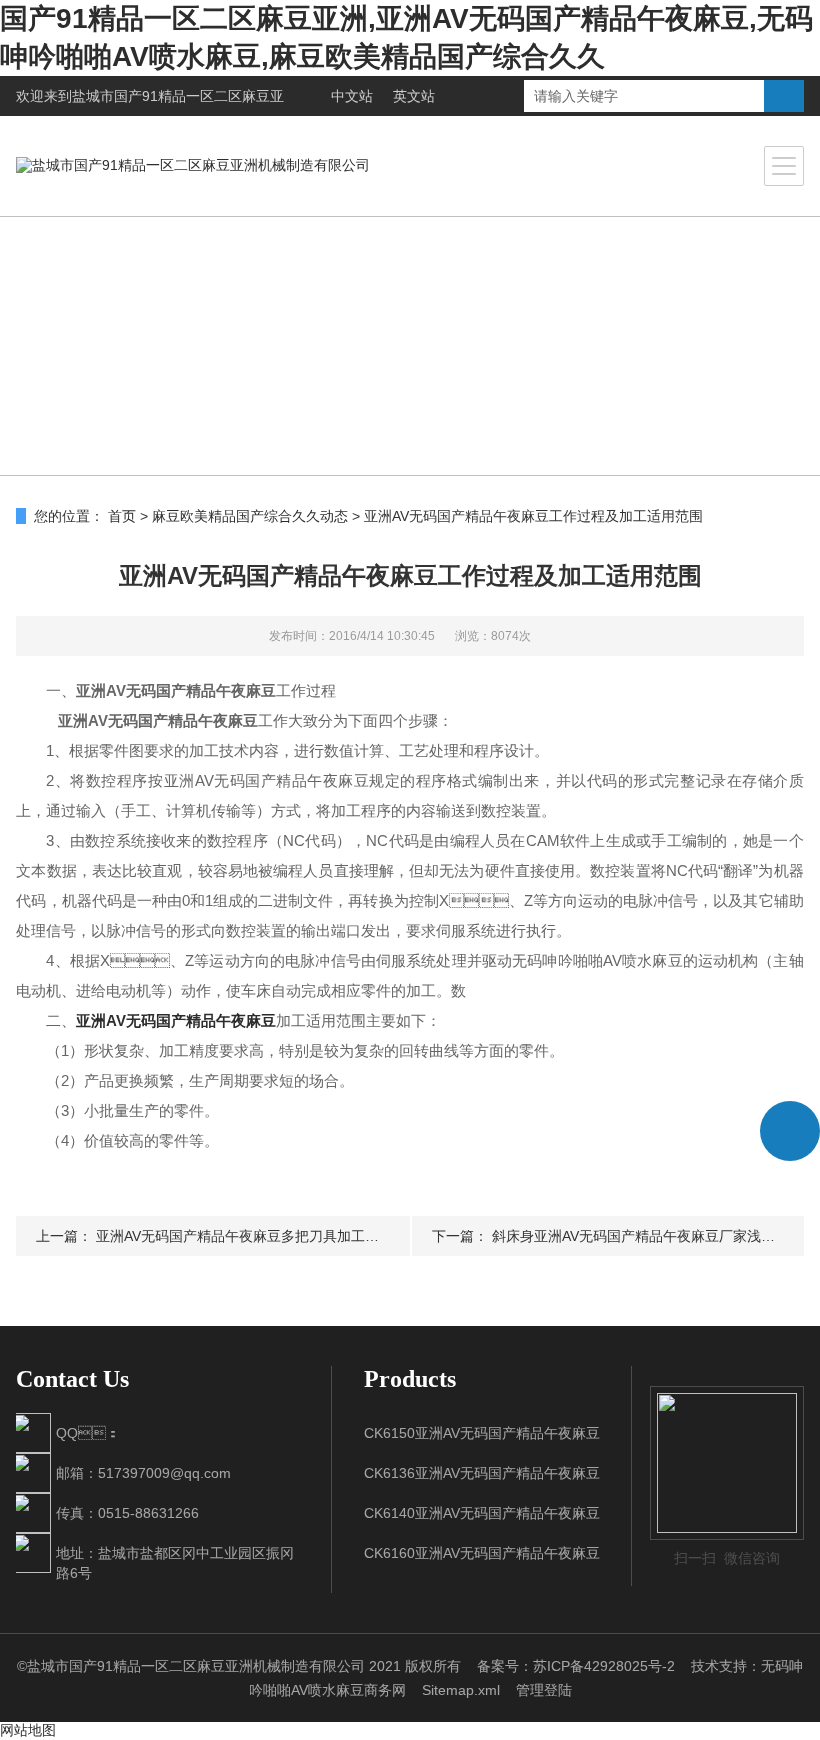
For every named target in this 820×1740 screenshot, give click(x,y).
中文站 (352, 96)
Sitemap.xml (461, 1690)
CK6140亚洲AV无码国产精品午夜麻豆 (482, 1513)
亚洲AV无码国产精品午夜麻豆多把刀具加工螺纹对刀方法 (272, 1236)
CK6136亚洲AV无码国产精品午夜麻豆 (482, 1473)
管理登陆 (544, 1690)
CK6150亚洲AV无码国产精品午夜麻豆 (482, 1433)
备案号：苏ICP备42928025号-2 (576, 1666)
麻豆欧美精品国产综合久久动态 (250, 516)
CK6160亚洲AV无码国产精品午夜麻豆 (482, 1553)
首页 (122, 516)
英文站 (414, 96)
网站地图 (28, 1730)
